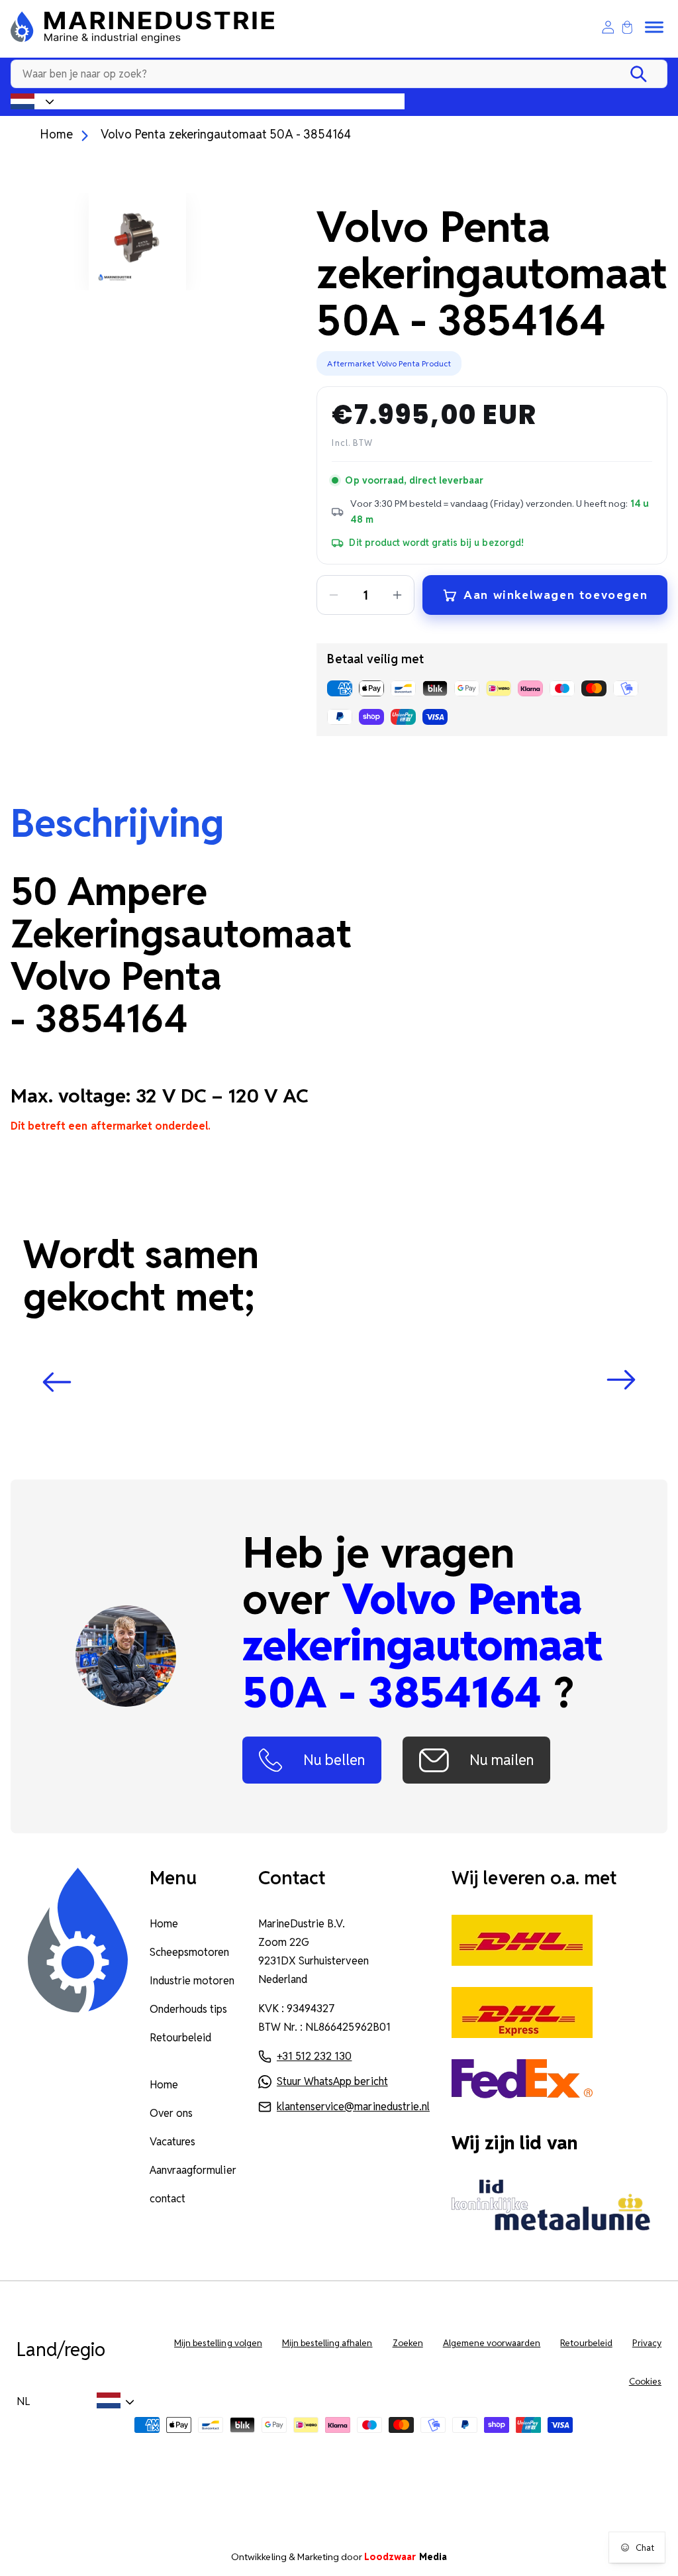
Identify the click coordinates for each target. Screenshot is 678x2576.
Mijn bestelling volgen (218, 2343)
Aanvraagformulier (193, 2170)
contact (168, 2199)
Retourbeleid (180, 2038)
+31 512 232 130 (314, 2056)
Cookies (645, 2382)
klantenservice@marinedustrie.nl (353, 2107)
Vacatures (172, 2142)
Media (406, 2557)
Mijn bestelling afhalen (327, 2343)
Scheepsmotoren (189, 1952)
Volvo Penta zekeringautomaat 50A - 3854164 (226, 134)
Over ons (171, 2113)
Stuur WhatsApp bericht (332, 2081)
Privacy (647, 2343)
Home (56, 134)
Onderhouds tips (188, 2009)
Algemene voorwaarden (492, 2343)
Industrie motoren (192, 1981)
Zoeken (408, 2343)
